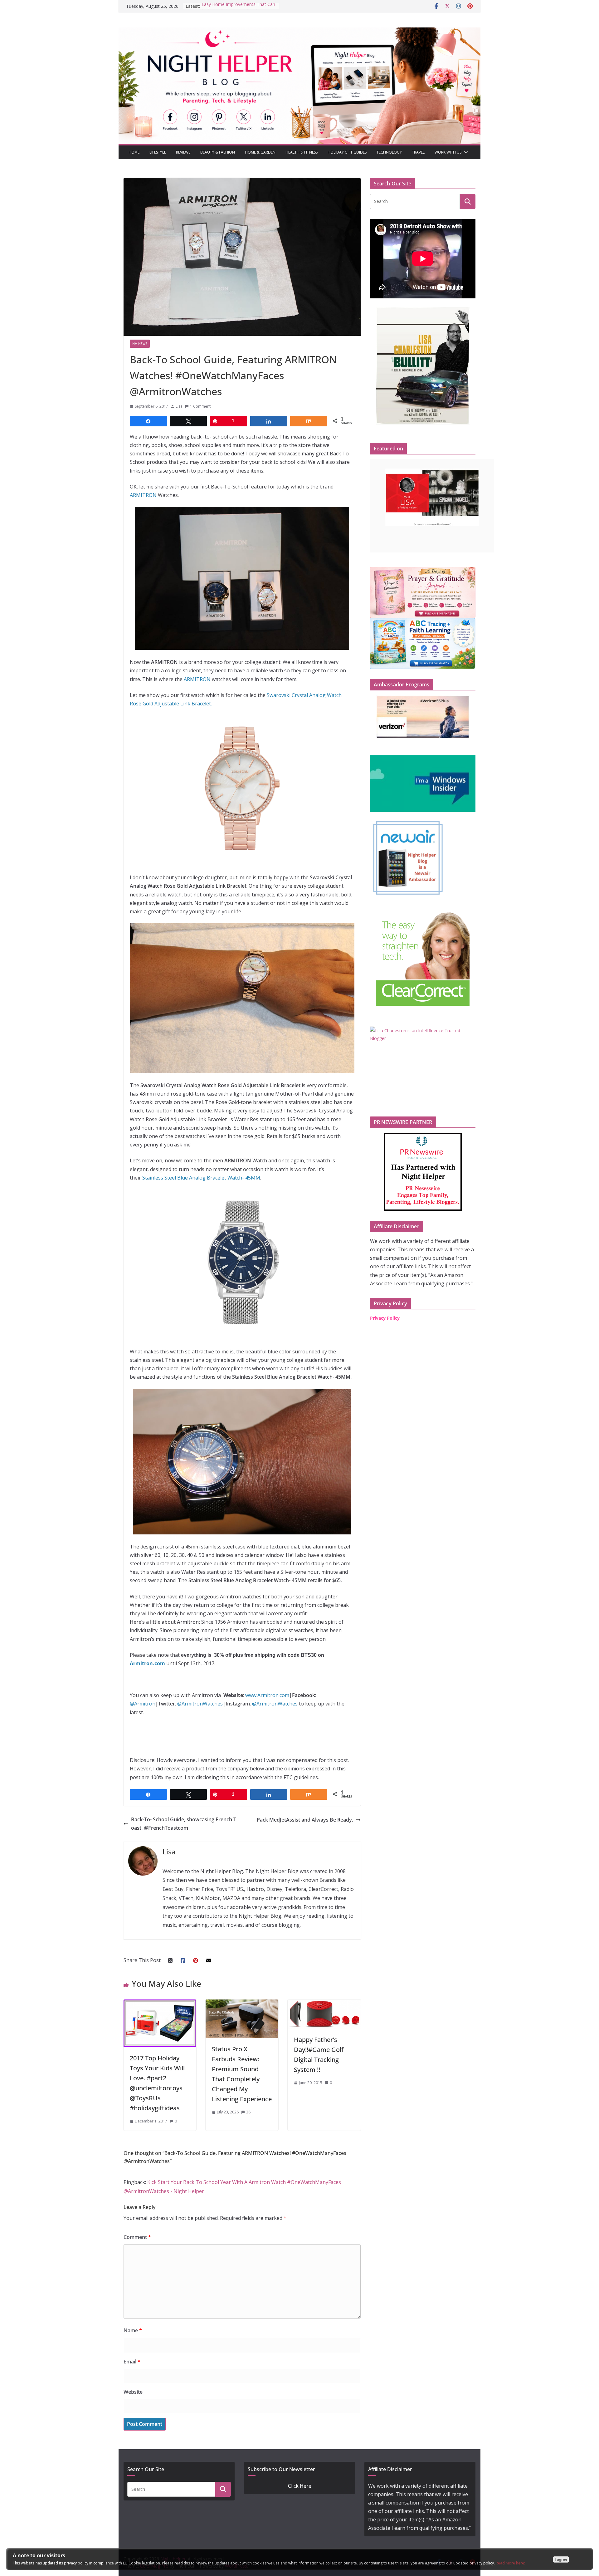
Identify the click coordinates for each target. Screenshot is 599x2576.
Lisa (179, 406)
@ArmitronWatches (200, 1704)
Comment (137, 2237)
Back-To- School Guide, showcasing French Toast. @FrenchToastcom (184, 1824)
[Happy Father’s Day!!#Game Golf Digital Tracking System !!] (324, 2004)
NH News (140, 344)
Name (133, 2330)
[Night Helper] (299, 32)
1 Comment (200, 406)
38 (248, 2112)
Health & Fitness (302, 152)
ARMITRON (144, 495)
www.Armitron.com (267, 1695)
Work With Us (448, 152)
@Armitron (143, 1704)
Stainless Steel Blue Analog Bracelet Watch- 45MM (201, 1178)
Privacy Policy (385, 1318)
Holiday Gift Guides (347, 152)
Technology (389, 152)
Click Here (300, 2486)
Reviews (183, 152)
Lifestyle (158, 152)
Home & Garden (260, 152)
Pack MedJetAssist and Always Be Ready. (305, 1820)
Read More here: (510, 2563)
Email (132, 2362)
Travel (418, 152)
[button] (465, 152)
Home (134, 152)
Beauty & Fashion (218, 152)
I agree (561, 2559)
